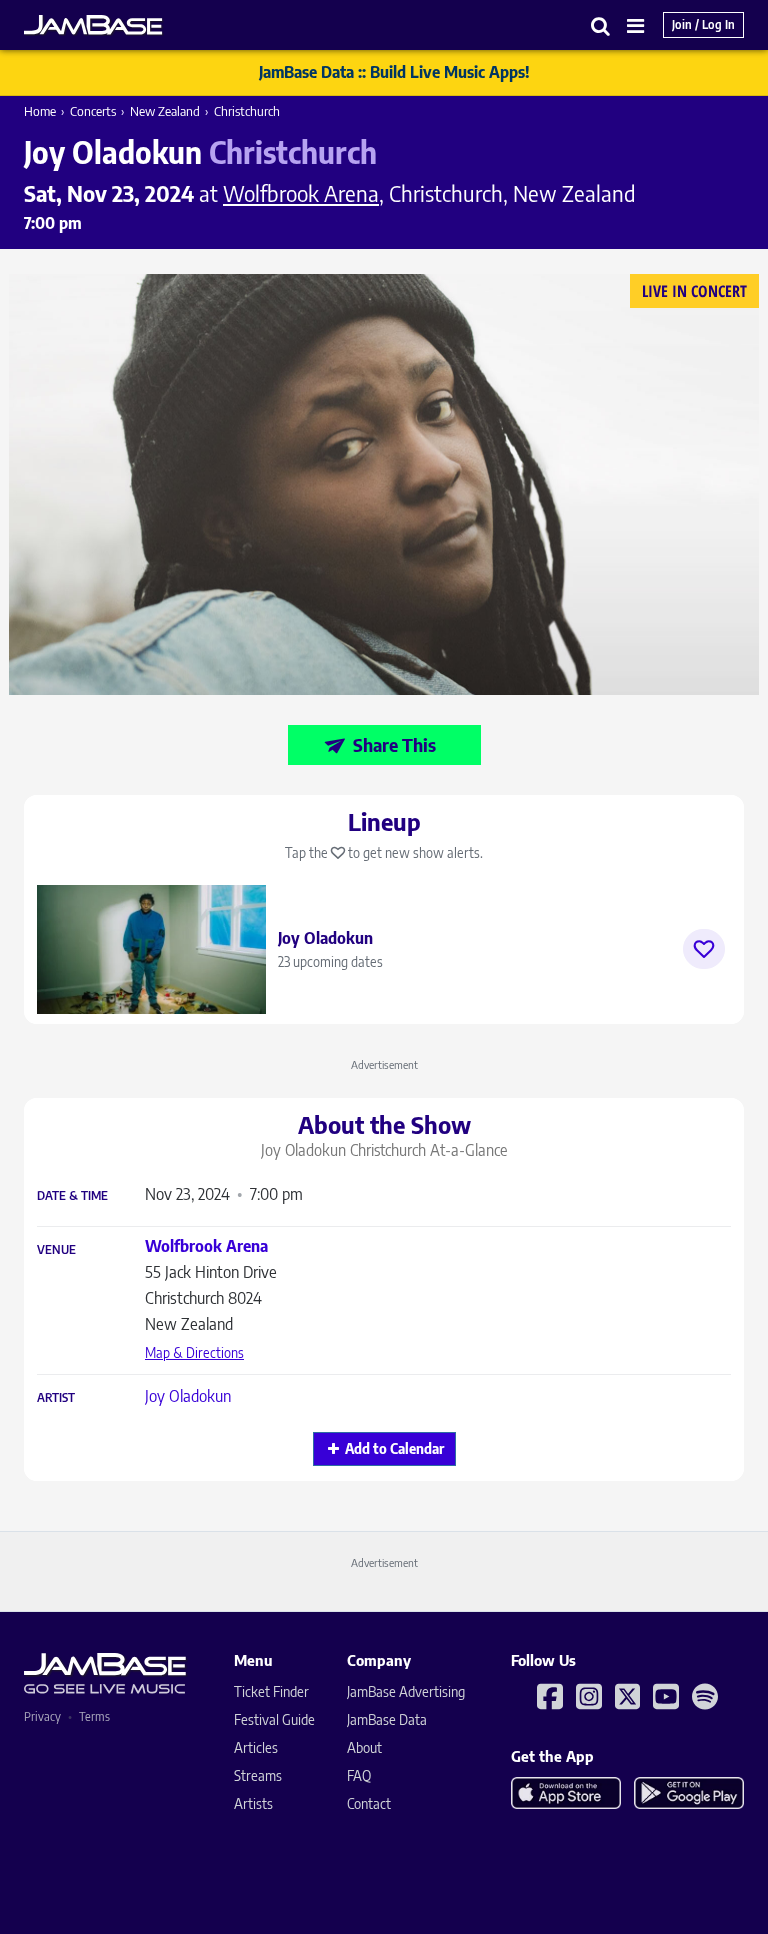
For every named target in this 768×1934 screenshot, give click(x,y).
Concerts (93, 111)
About (364, 1747)
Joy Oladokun (188, 1396)
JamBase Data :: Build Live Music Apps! (394, 72)
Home (40, 111)
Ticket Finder (271, 1691)
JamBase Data (387, 1719)
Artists (253, 1803)
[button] (601, 25)
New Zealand (165, 111)
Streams (258, 1775)
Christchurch (247, 111)
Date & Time (72, 1196)
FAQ (359, 1775)
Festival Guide (274, 1719)
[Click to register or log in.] (704, 949)
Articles (256, 1747)
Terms (94, 1716)
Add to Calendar (394, 1448)
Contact (369, 1803)
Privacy (42, 1716)
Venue (56, 1250)
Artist (56, 1398)
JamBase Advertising (406, 1691)
